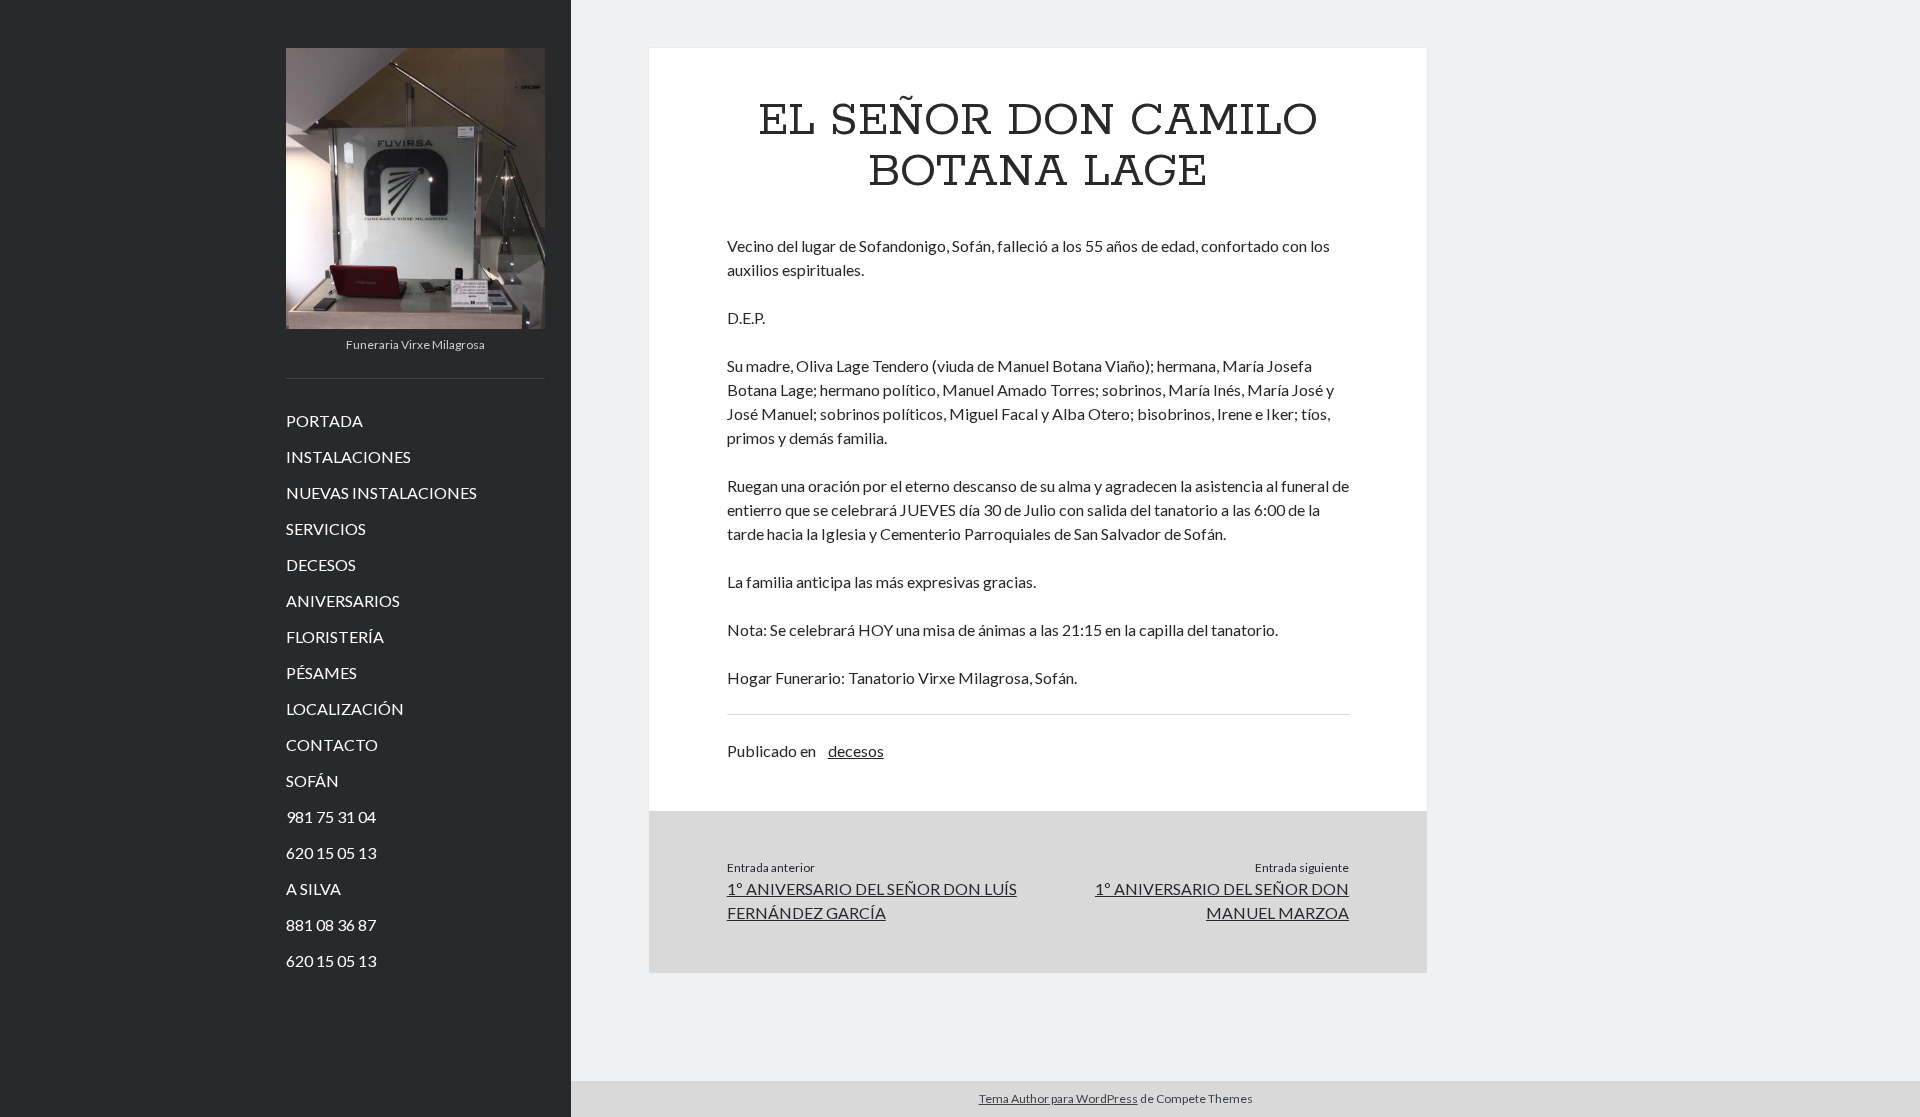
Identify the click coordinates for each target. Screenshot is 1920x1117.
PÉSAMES (321, 672)
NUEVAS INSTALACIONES (381, 492)
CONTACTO (332, 744)
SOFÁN (312, 780)
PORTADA (324, 420)
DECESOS (321, 564)
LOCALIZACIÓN (345, 708)
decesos (856, 750)
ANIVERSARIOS (343, 600)
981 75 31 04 (331, 816)
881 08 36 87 (331, 924)
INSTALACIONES (348, 456)
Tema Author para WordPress (1058, 1098)
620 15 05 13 (331, 852)
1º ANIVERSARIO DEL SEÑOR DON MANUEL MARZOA (1222, 900)
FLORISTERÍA (335, 636)
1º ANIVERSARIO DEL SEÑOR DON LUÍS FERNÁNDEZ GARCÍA (872, 900)
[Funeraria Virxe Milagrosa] (415, 322)
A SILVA (313, 888)
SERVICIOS (326, 528)
